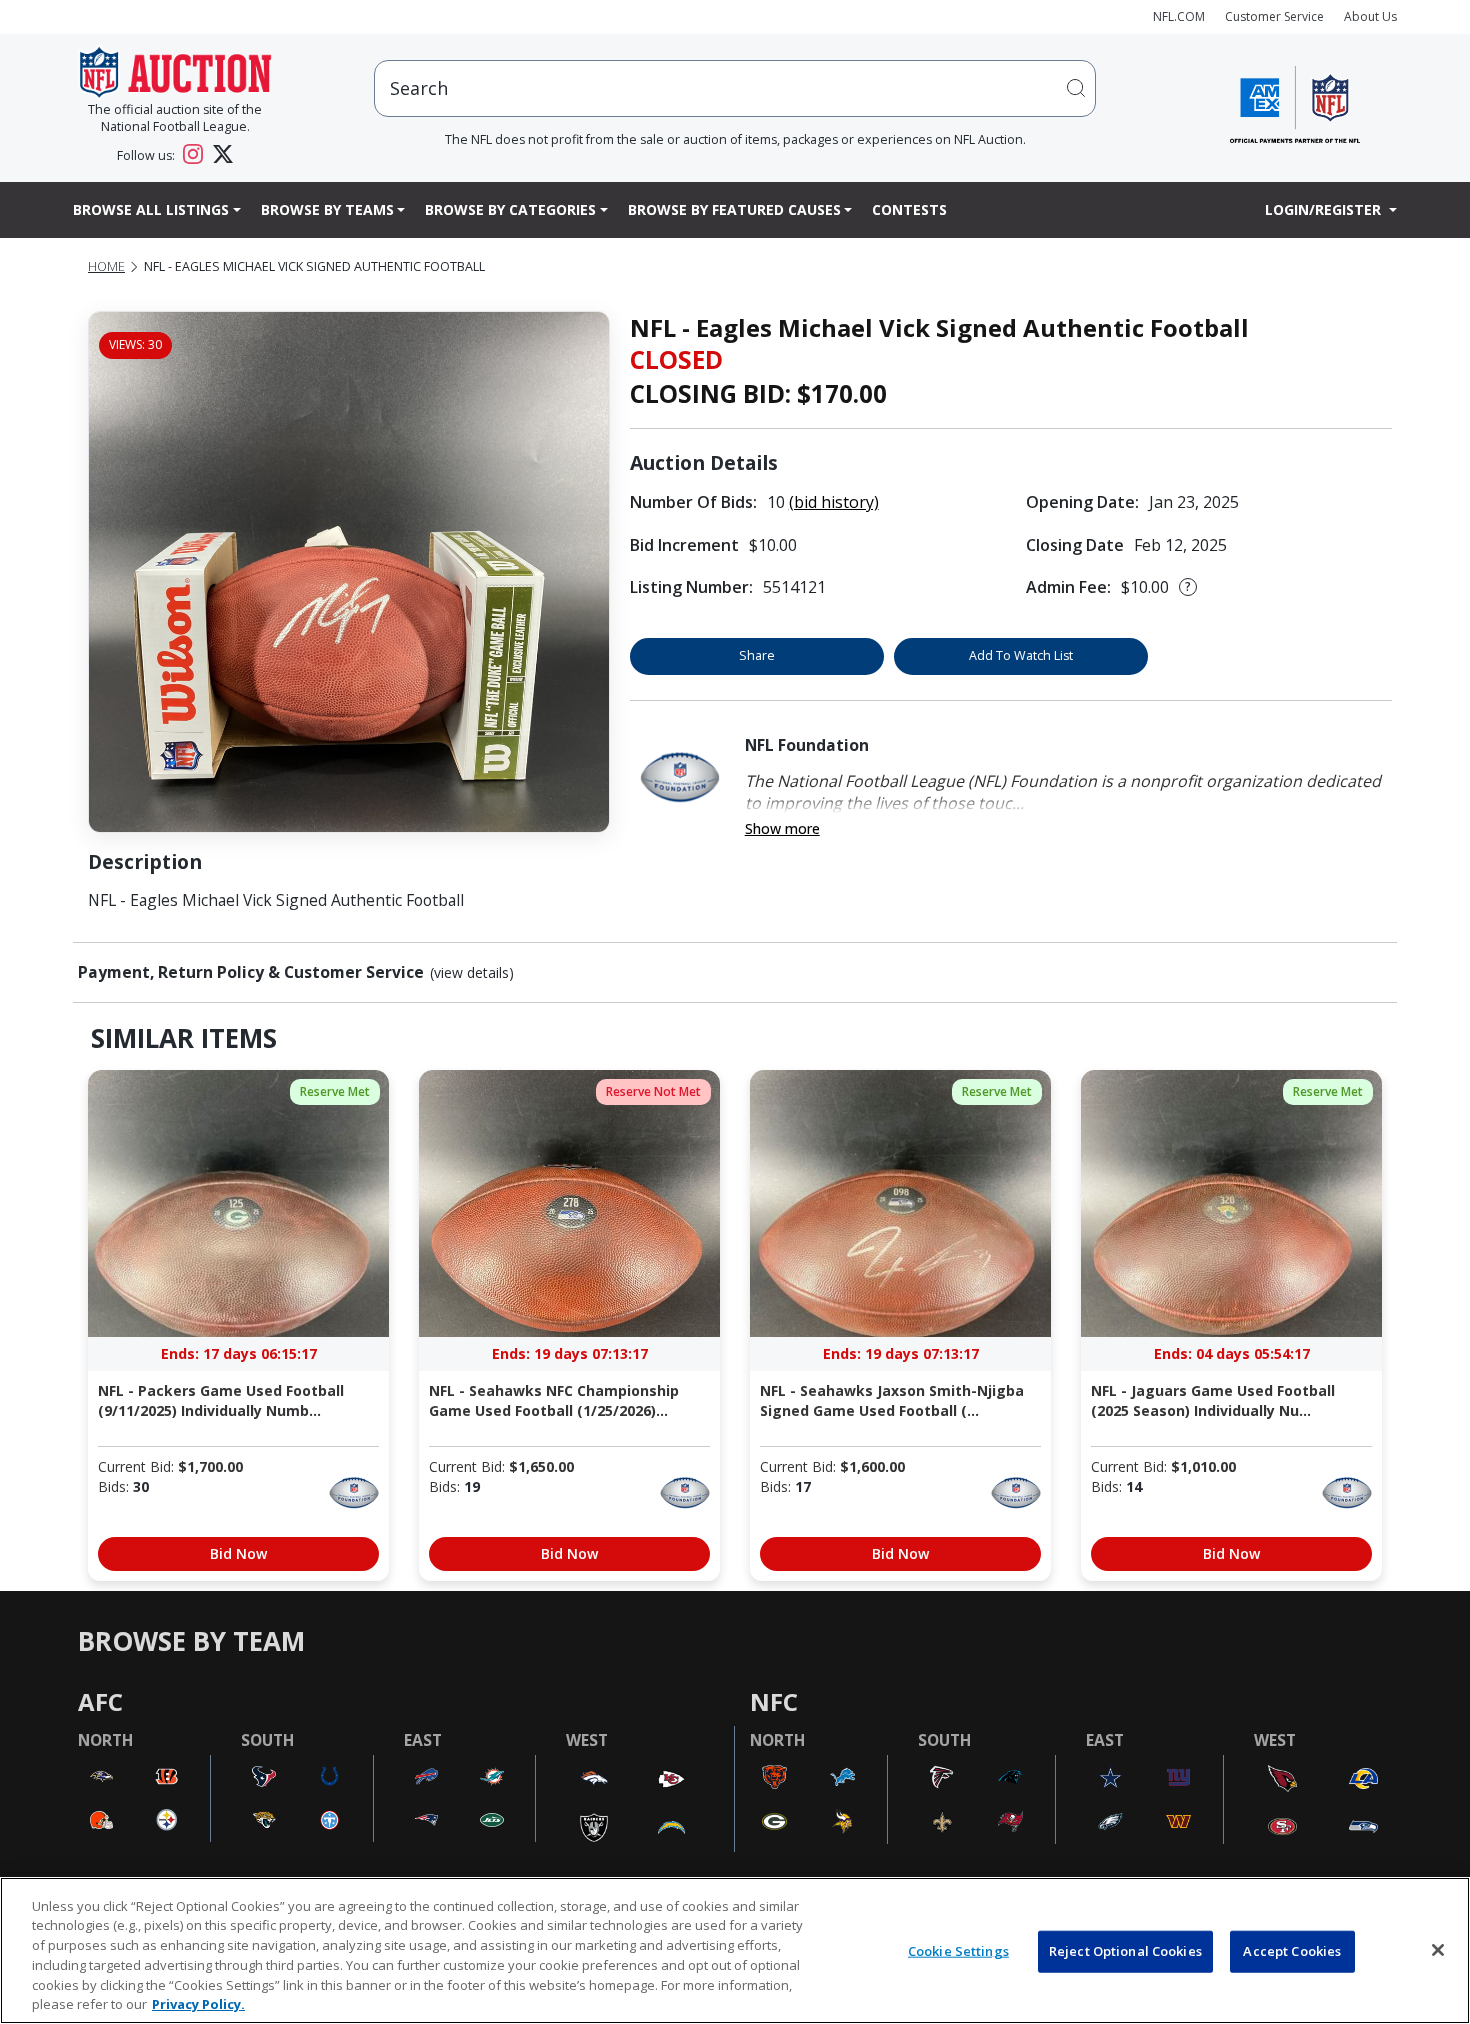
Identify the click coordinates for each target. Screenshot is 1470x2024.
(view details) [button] (472, 973)
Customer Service (1274, 16)
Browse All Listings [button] (151, 209)
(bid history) (834, 502)
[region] (735, 1950)
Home (106, 266)
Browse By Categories (510, 209)
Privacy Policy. (198, 2003)
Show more (782, 828)
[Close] (1438, 1950)
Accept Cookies (1292, 1951)
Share (757, 655)
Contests (909, 209)
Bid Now (238, 1553)
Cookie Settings (958, 1951)
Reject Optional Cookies (1125, 1951)
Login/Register (1325, 209)
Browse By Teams (327, 209)
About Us (1370, 16)
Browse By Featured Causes (734, 209)
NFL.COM (1179, 16)
